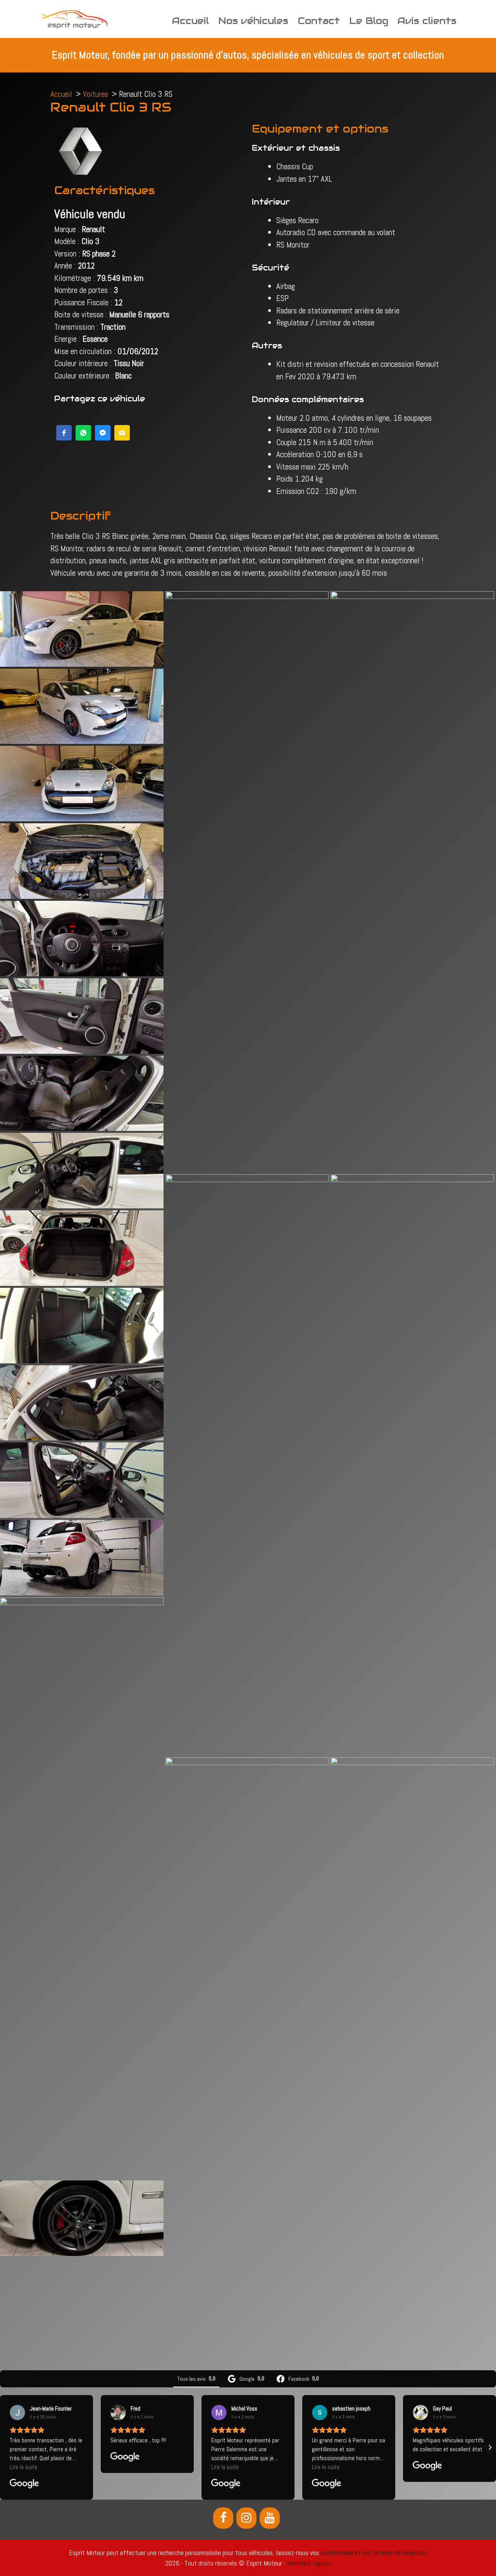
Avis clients (427, 21)
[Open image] (82, 628)
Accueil (190, 21)
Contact (319, 21)
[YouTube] (270, 2518)
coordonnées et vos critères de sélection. (374, 2553)
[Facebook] (223, 2518)
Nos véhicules (253, 21)
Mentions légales (309, 2563)
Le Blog (369, 21)
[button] (64, 433)
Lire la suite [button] (23, 2467)
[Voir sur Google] (17, 2413)
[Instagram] (246, 2518)
